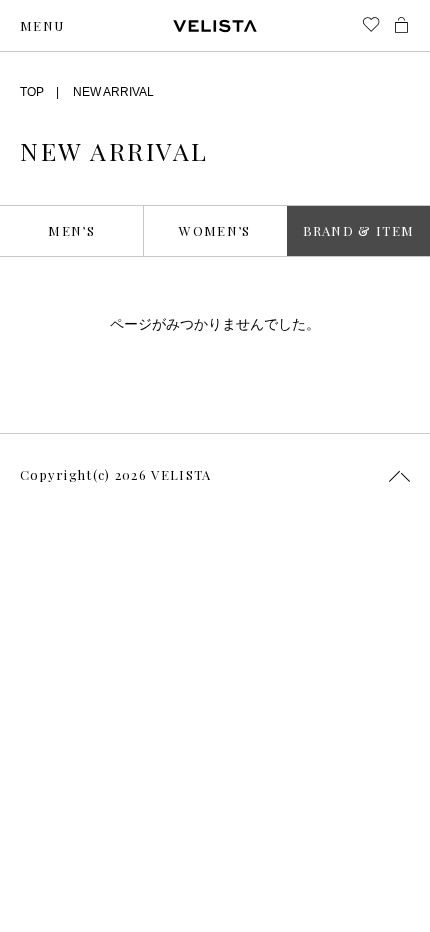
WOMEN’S (214, 230)
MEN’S (71, 230)
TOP (32, 92)
